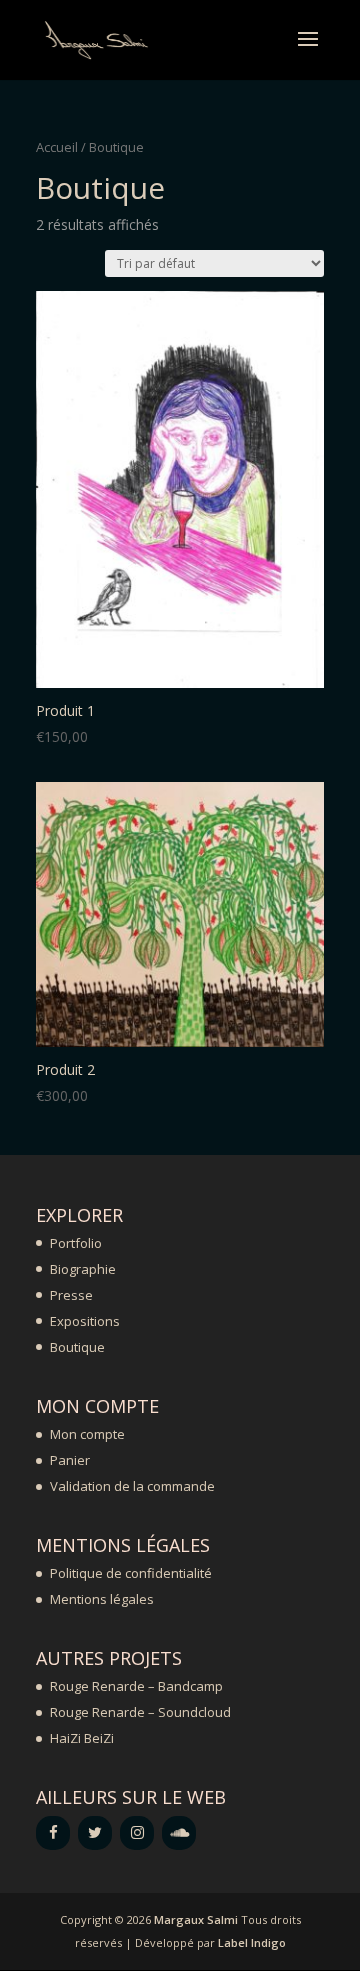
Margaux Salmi (196, 1919)
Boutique (77, 1347)
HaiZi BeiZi (82, 1738)
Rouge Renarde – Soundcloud (140, 1712)
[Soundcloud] (179, 1833)
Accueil (57, 147)
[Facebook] (53, 1833)
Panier (70, 1460)
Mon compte (87, 1434)
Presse (71, 1295)
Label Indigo (252, 1942)
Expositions (85, 1321)
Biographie (83, 1269)
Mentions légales (102, 1599)
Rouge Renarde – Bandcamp (136, 1686)
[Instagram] (137, 1833)
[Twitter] (95, 1833)
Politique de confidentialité (131, 1573)
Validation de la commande (132, 1486)
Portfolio (76, 1243)
